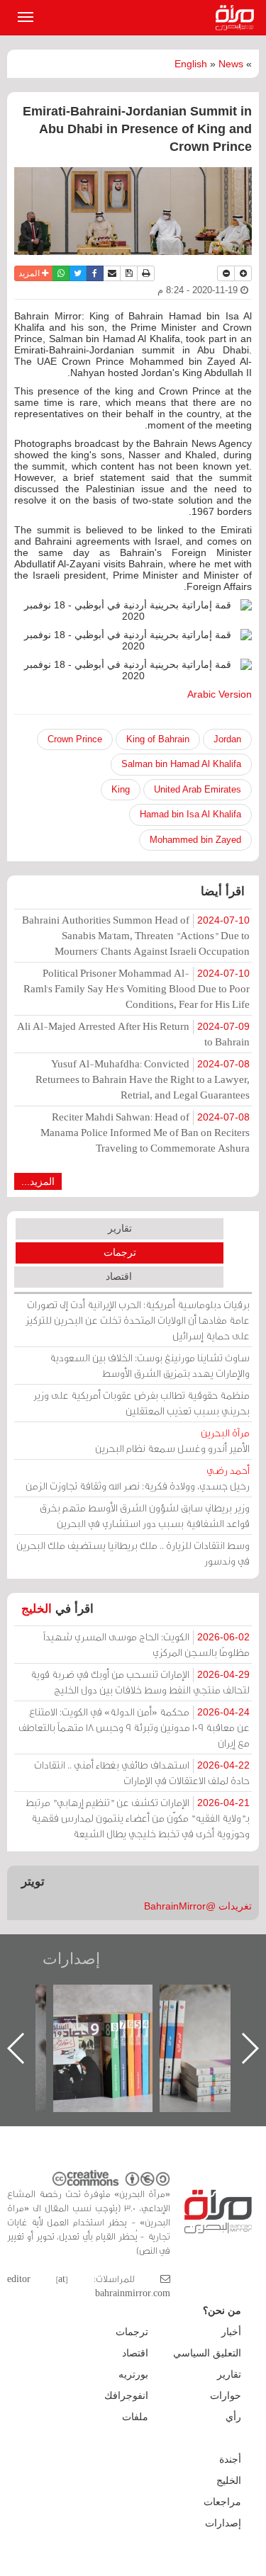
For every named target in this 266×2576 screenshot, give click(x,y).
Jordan (227, 739)
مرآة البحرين (238, 18)
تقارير (120, 1228)
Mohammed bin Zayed (195, 840)
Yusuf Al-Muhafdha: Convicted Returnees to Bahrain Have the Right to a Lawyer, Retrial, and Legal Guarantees (143, 1079)
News (231, 64)
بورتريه (133, 2374)
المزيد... (38, 1181)
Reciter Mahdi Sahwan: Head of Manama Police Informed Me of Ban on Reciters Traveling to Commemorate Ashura (145, 1132)
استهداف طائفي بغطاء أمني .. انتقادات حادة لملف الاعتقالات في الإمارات (142, 1772)
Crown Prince (75, 739)
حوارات (226, 2395)
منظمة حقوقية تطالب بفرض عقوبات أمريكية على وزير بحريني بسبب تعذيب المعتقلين (142, 1403)
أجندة (230, 2459)
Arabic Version (220, 694)
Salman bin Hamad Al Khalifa (181, 764)
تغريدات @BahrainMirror (198, 1906)
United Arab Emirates (198, 789)
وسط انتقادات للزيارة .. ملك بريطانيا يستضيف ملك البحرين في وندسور (133, 1553)
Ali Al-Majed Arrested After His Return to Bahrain (133, 1034)
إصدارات (71, 1959)
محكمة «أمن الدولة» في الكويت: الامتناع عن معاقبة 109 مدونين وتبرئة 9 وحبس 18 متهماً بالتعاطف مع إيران (134, 1727)
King (121, 789)
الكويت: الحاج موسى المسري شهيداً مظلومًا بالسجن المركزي (146, 1644)
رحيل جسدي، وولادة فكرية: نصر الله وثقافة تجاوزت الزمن (138, 1478)
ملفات (135, 2417)
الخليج (37, 1609)
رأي (233, 2417)
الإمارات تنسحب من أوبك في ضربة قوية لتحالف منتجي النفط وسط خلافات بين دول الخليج (140, 1682)
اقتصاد (119, 1276)
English (191, 64)
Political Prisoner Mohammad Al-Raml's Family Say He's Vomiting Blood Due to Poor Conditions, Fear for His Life (137, 988)
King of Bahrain (158, 739)
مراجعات (222, 2502)
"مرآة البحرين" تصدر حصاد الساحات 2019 (211, 2017)
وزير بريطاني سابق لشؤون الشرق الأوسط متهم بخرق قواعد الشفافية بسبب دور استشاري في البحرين (145, 1515)
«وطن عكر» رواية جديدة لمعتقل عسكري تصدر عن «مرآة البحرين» (104, 2025)
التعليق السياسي (207, 2353)
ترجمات (120, 1252)
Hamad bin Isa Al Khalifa (190, 814)
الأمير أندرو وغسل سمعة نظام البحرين (172, 1440)
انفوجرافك (126, 2395)
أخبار (231, 2332)
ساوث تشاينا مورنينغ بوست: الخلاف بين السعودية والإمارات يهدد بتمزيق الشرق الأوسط (150, 1365)
